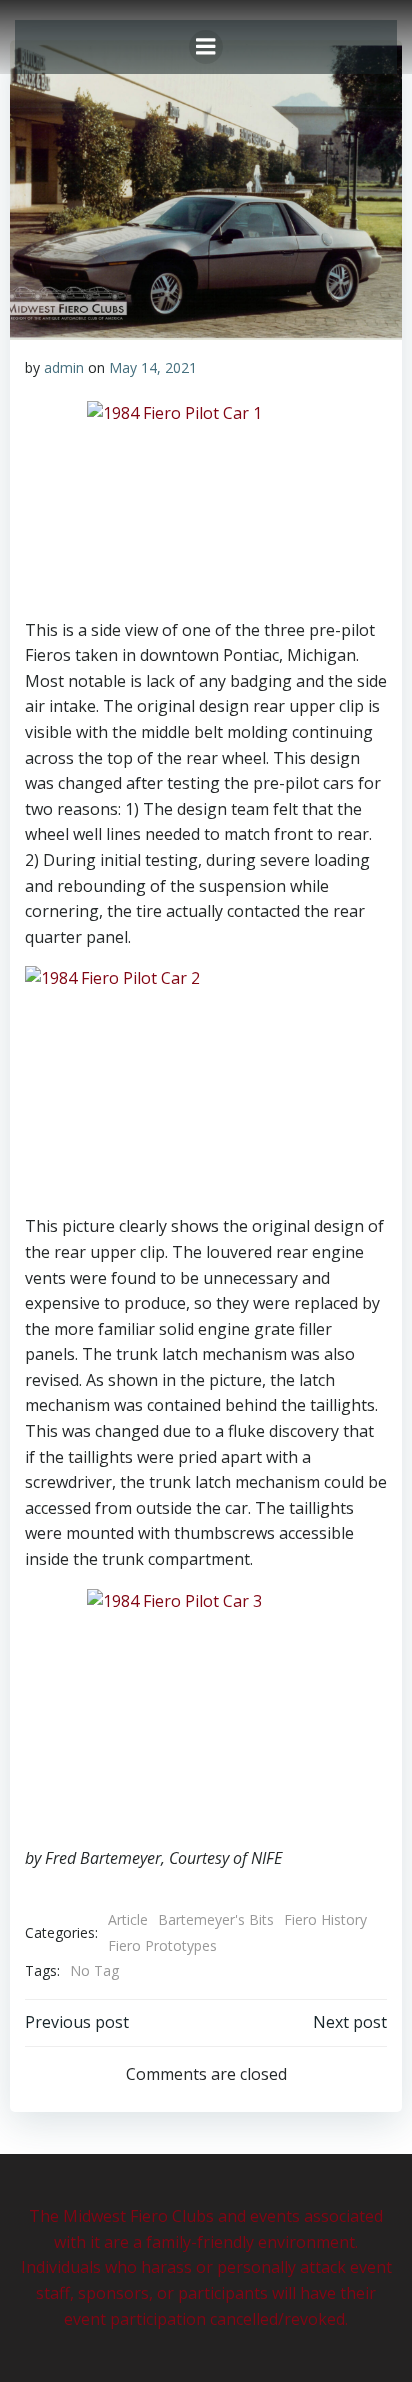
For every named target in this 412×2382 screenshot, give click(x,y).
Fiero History (325, 1919)
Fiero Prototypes (162, 1945)
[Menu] (206, 47)
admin (64, 367)
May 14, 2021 (153, 367)
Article (128, 1919)
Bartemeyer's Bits (216, 1919)
